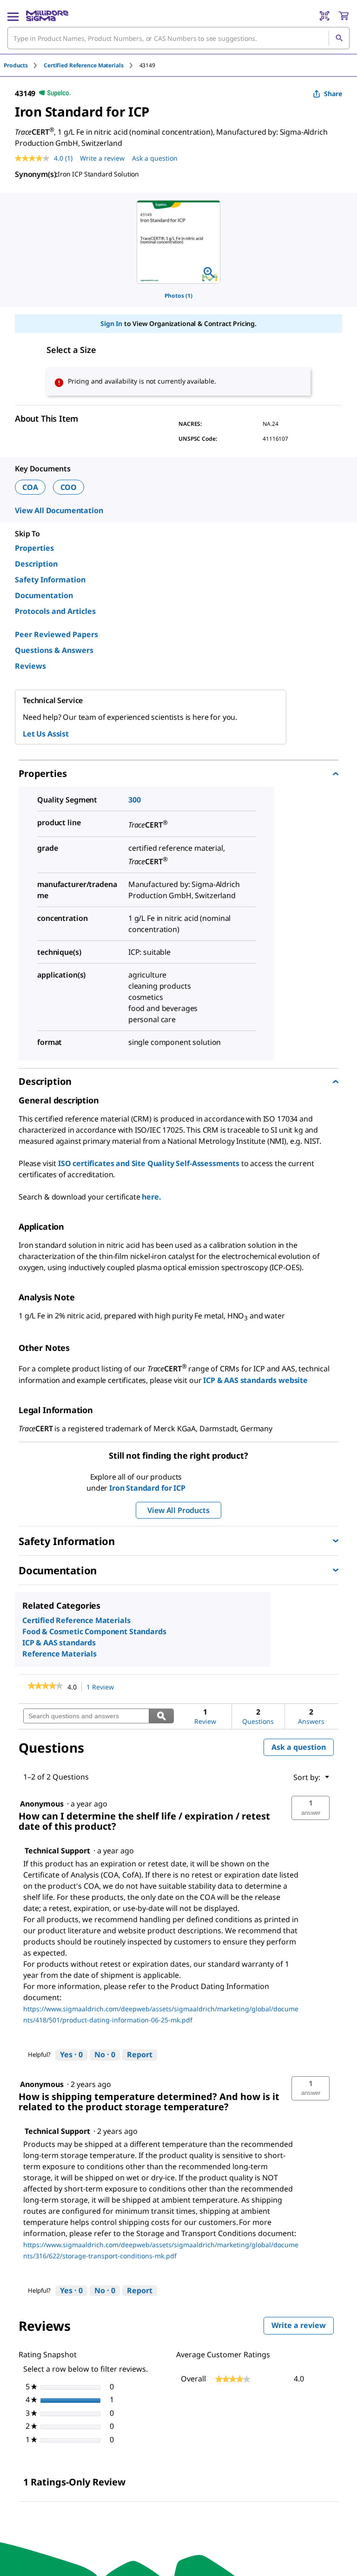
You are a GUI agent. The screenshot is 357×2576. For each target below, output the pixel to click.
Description (36, 564)
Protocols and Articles (55, 611)
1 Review (103, 1687)
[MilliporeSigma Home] (47, 16)
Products (16, 65)
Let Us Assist (46, 734)
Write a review (102, 158)
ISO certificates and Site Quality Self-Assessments (149, 1163)
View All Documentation (59, 510)
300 (135, 800)
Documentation (44, 595)
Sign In (111, 323)
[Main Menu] (13, 16)
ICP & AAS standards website (255, 1380)
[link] (45, 1687)
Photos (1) (178, 296)
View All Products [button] (178, 1510)
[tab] (24, 65)
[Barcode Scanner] (324, 16)
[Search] (339, 38)
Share (333, 94)
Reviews (30, 666)
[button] (311, 1808)
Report (140, 2054)
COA (30, 487)
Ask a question (155, 158)
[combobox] (178, 38)
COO (69, 487)
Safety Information (50, 580)
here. (151, 1197)
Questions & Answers (54, 650)
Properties (34, 548)
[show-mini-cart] (344, 16)
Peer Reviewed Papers (56, 634)
